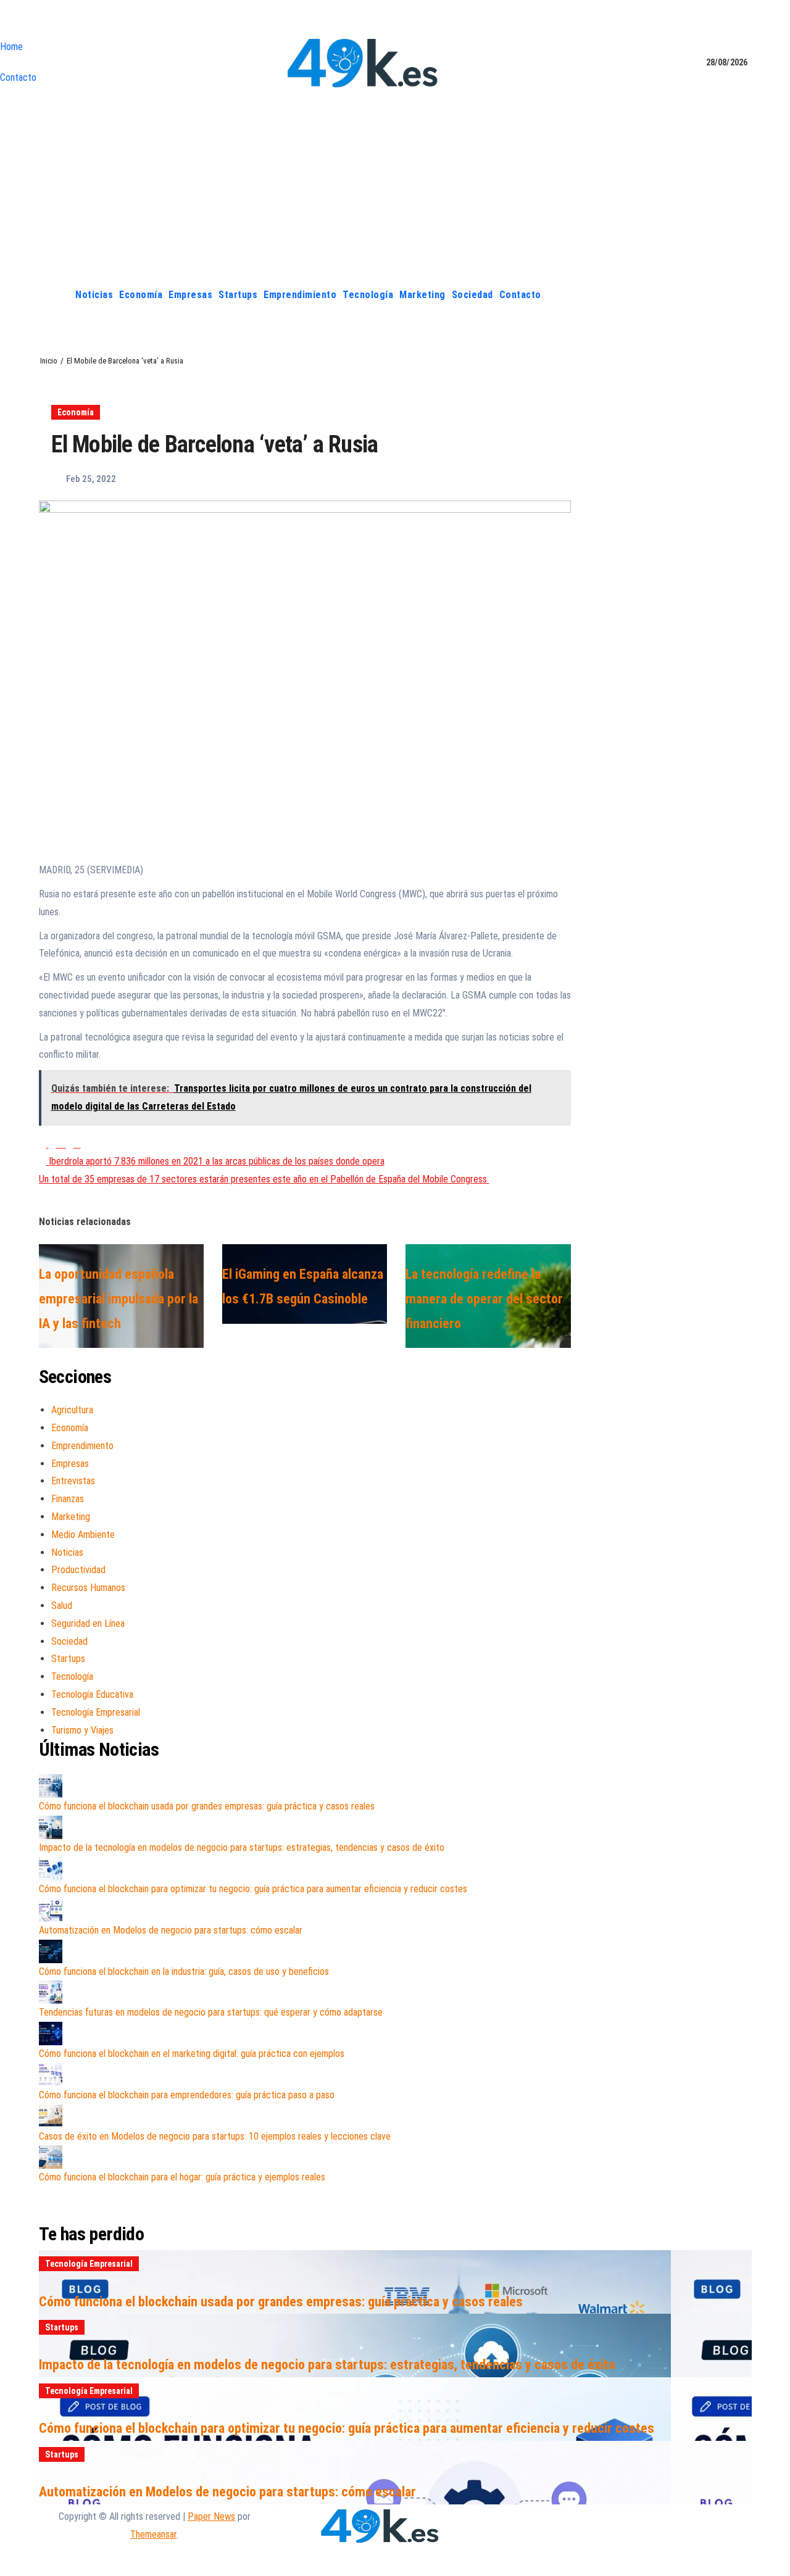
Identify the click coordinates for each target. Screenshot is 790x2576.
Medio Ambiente (83, 1535)
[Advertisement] (395, 187)
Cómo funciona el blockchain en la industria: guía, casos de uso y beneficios (184, 1971)
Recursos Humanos (88, 1588)
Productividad (78, 1570)
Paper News (211, 2516)
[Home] (58, 295)
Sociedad (472, 295)
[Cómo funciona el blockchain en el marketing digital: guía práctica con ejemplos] (51, 2034)
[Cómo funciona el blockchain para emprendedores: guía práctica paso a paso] (51, 2075)
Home (11, 47)
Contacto (18, 77)
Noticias (94, 295)
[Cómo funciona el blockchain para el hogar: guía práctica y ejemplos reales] (51, 2157)
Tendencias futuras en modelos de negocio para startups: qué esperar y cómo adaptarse (211, 2012)
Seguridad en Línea (88, 1623)
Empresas (190, 295)
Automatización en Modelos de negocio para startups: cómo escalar (171, 1930)
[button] (742, 295)
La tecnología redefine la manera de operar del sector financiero (484, 1298)
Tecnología (368, 295)
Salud (62, 1606)
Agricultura (72, 1410)
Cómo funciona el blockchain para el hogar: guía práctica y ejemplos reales (182, 2177)
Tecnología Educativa (92, 1694)
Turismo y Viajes (82, 1730)
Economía (141, 295)
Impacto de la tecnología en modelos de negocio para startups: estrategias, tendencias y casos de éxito (242, 1847)
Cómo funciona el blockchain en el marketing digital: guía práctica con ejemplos (192, 2054)
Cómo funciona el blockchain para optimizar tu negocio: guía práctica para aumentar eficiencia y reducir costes (253, 1889)
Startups (238, 295)
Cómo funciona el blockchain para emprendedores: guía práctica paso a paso (187, 2095)
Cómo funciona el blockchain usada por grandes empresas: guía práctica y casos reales (207, 1806)
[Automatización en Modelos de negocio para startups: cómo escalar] (51, 1910)
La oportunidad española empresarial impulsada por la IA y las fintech (118, 1298)
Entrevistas (73, 1481)
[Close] (4, 22)
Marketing (422, 295)
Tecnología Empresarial (96, 1712)
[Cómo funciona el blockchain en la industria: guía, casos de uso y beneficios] (51, 1951)
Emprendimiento (300, 295)
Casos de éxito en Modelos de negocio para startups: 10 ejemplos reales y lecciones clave (215, 2136)
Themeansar (153, 2534)
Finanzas (68, 1499)
